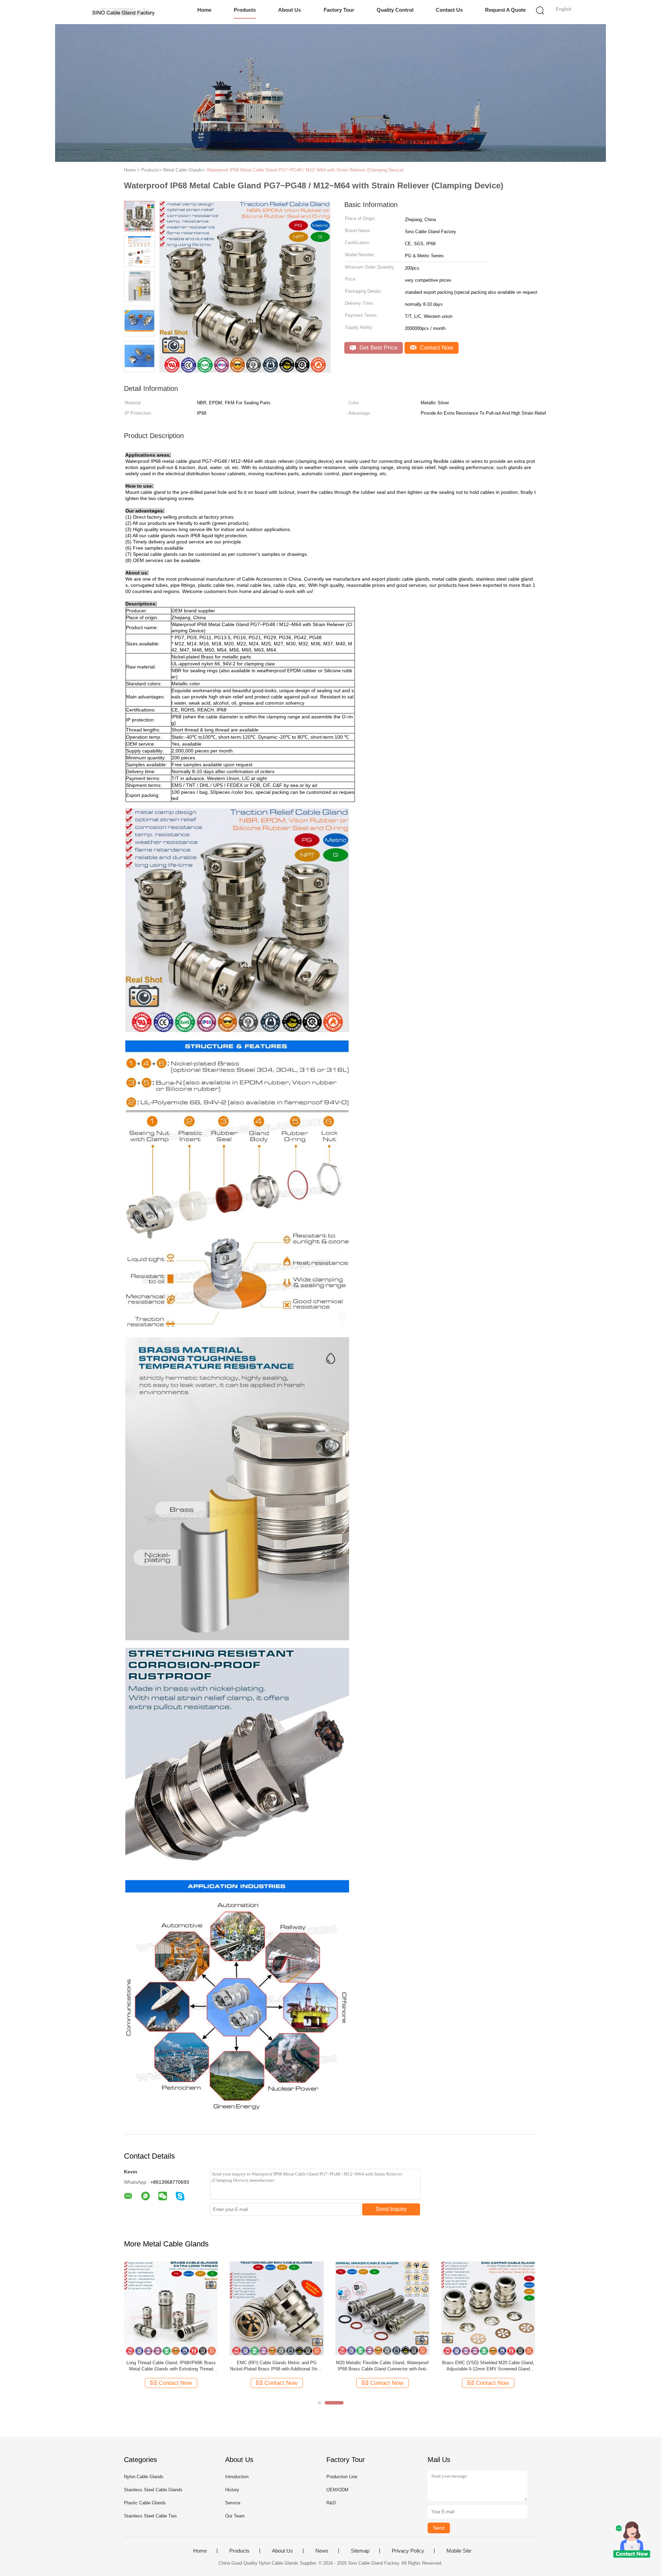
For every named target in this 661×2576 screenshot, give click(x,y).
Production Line (342, 2477)
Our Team (235, 2516)
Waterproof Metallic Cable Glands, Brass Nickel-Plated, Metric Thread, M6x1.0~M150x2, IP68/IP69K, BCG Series (277, 2366)
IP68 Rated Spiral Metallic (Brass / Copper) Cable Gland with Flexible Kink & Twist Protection (382, 2366)
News (322, 2551)
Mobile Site (459, 2551)
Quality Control (395, 10)
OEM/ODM (337, 2490)
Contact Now (436, 348)
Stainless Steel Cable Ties (150, 2516)
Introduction (237, 2477)
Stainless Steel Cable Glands (153, 2490)
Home (204, 10)
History (232, 2490)
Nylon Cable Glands (144, 2477)
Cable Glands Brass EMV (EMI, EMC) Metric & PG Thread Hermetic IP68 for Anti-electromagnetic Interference (488, 2366)
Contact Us (449, 10)
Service (233, 2503)
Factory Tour (339, 10)
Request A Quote (505, 10)
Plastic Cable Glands (145, 2503)
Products (245, 10)
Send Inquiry (391, 2209)
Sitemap (360, 2551)
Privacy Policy (408, 2551)
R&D (331, 2503)
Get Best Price (377, 348)
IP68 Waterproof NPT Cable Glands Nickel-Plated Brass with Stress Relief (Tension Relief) (171, 2366)
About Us (290, 10)
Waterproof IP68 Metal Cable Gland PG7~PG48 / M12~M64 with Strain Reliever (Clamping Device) (305, 170)
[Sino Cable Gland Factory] (123, 12)
